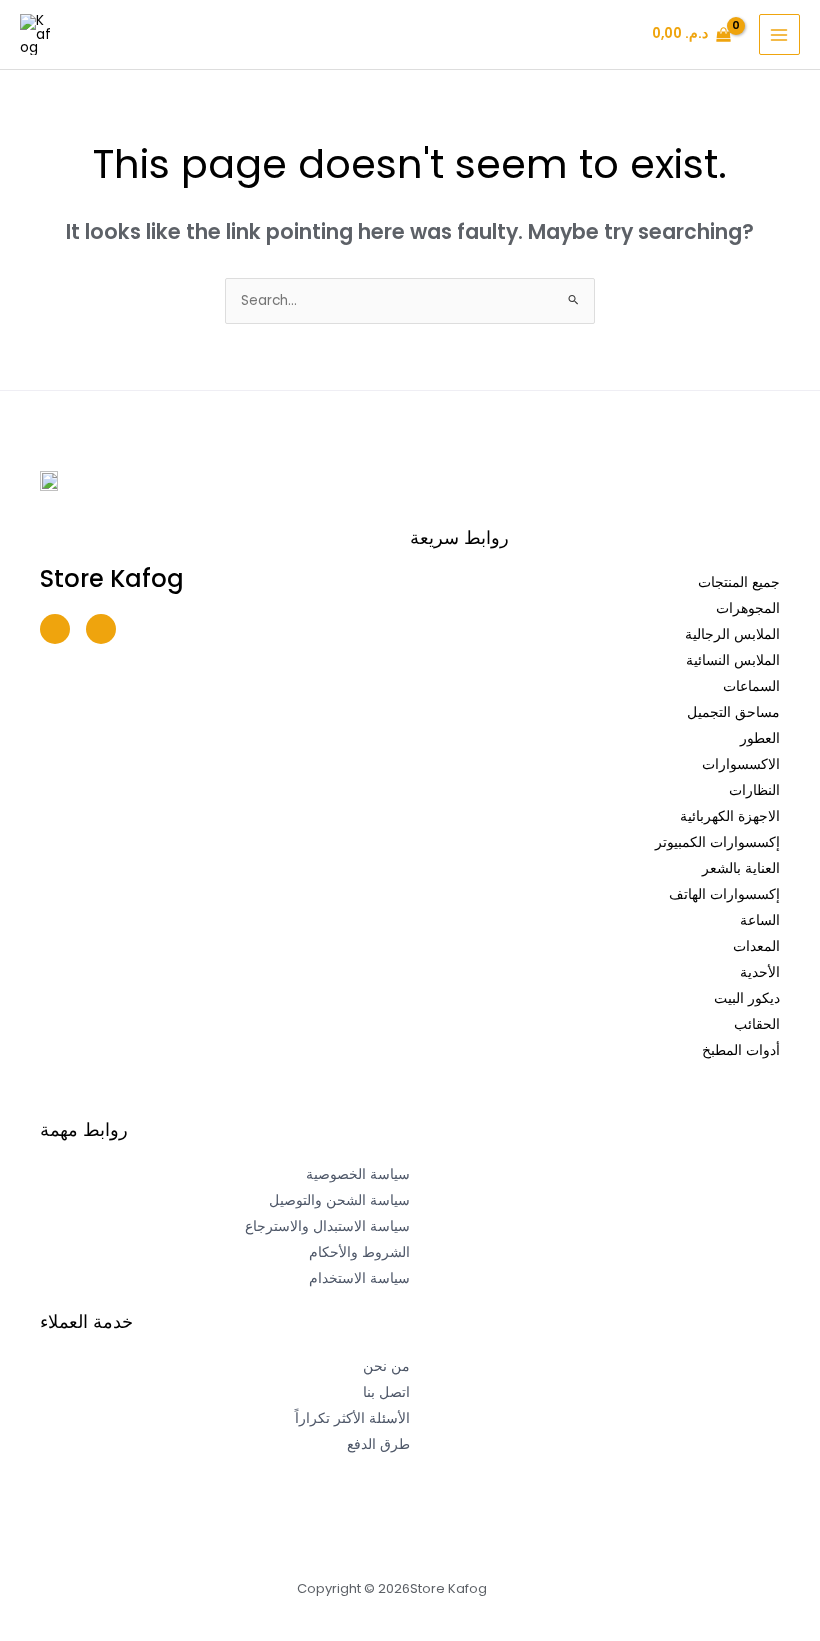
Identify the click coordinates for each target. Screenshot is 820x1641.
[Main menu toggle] (779, 34)
